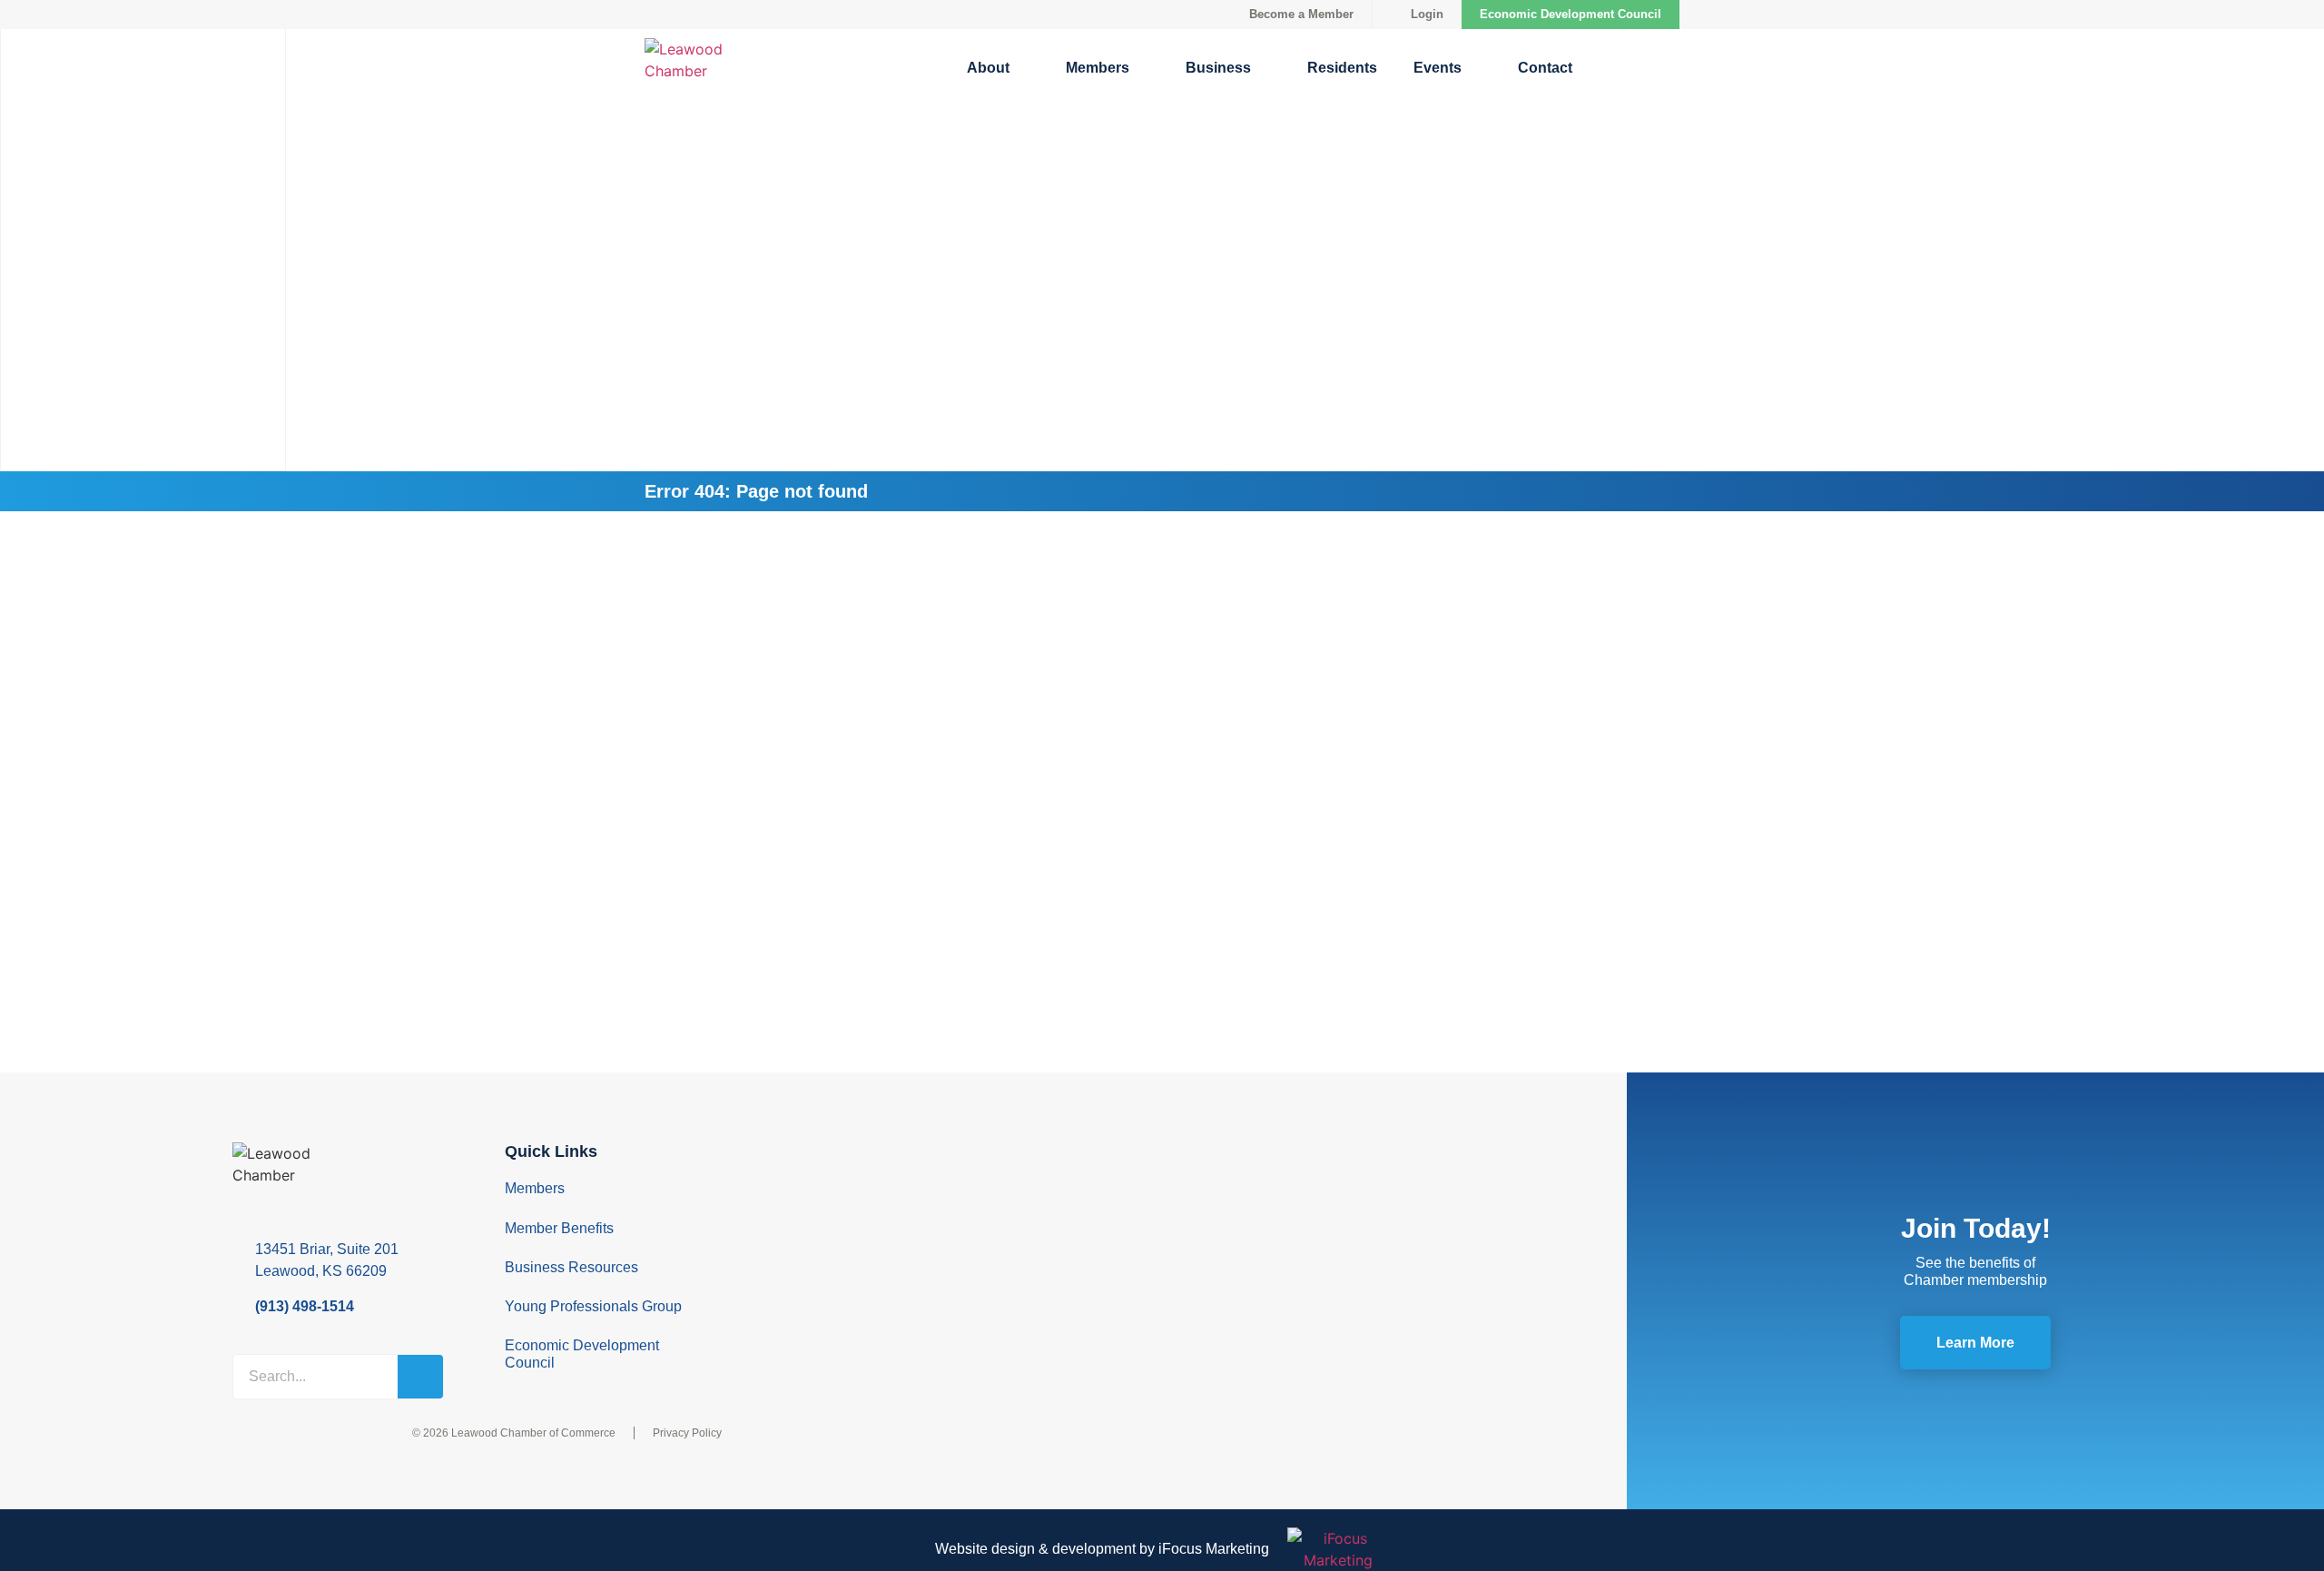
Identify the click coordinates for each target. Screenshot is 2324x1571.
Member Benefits (559, 1228)
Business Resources (571, 1267)
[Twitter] (800, 1186)
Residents (1342, 68)
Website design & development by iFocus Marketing (1102, 1549)
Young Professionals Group (593, 1306)
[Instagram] (800, 1244)
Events (1438, 68)
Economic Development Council (1571, 14)
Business (1218, 68)
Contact (1545, 68)
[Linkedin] (800, 1215)
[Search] (420, 1377)
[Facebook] (800, 1157)
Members (1098, 68)
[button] (1624, 68)
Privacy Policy (687, 1433)
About (988, 68)
